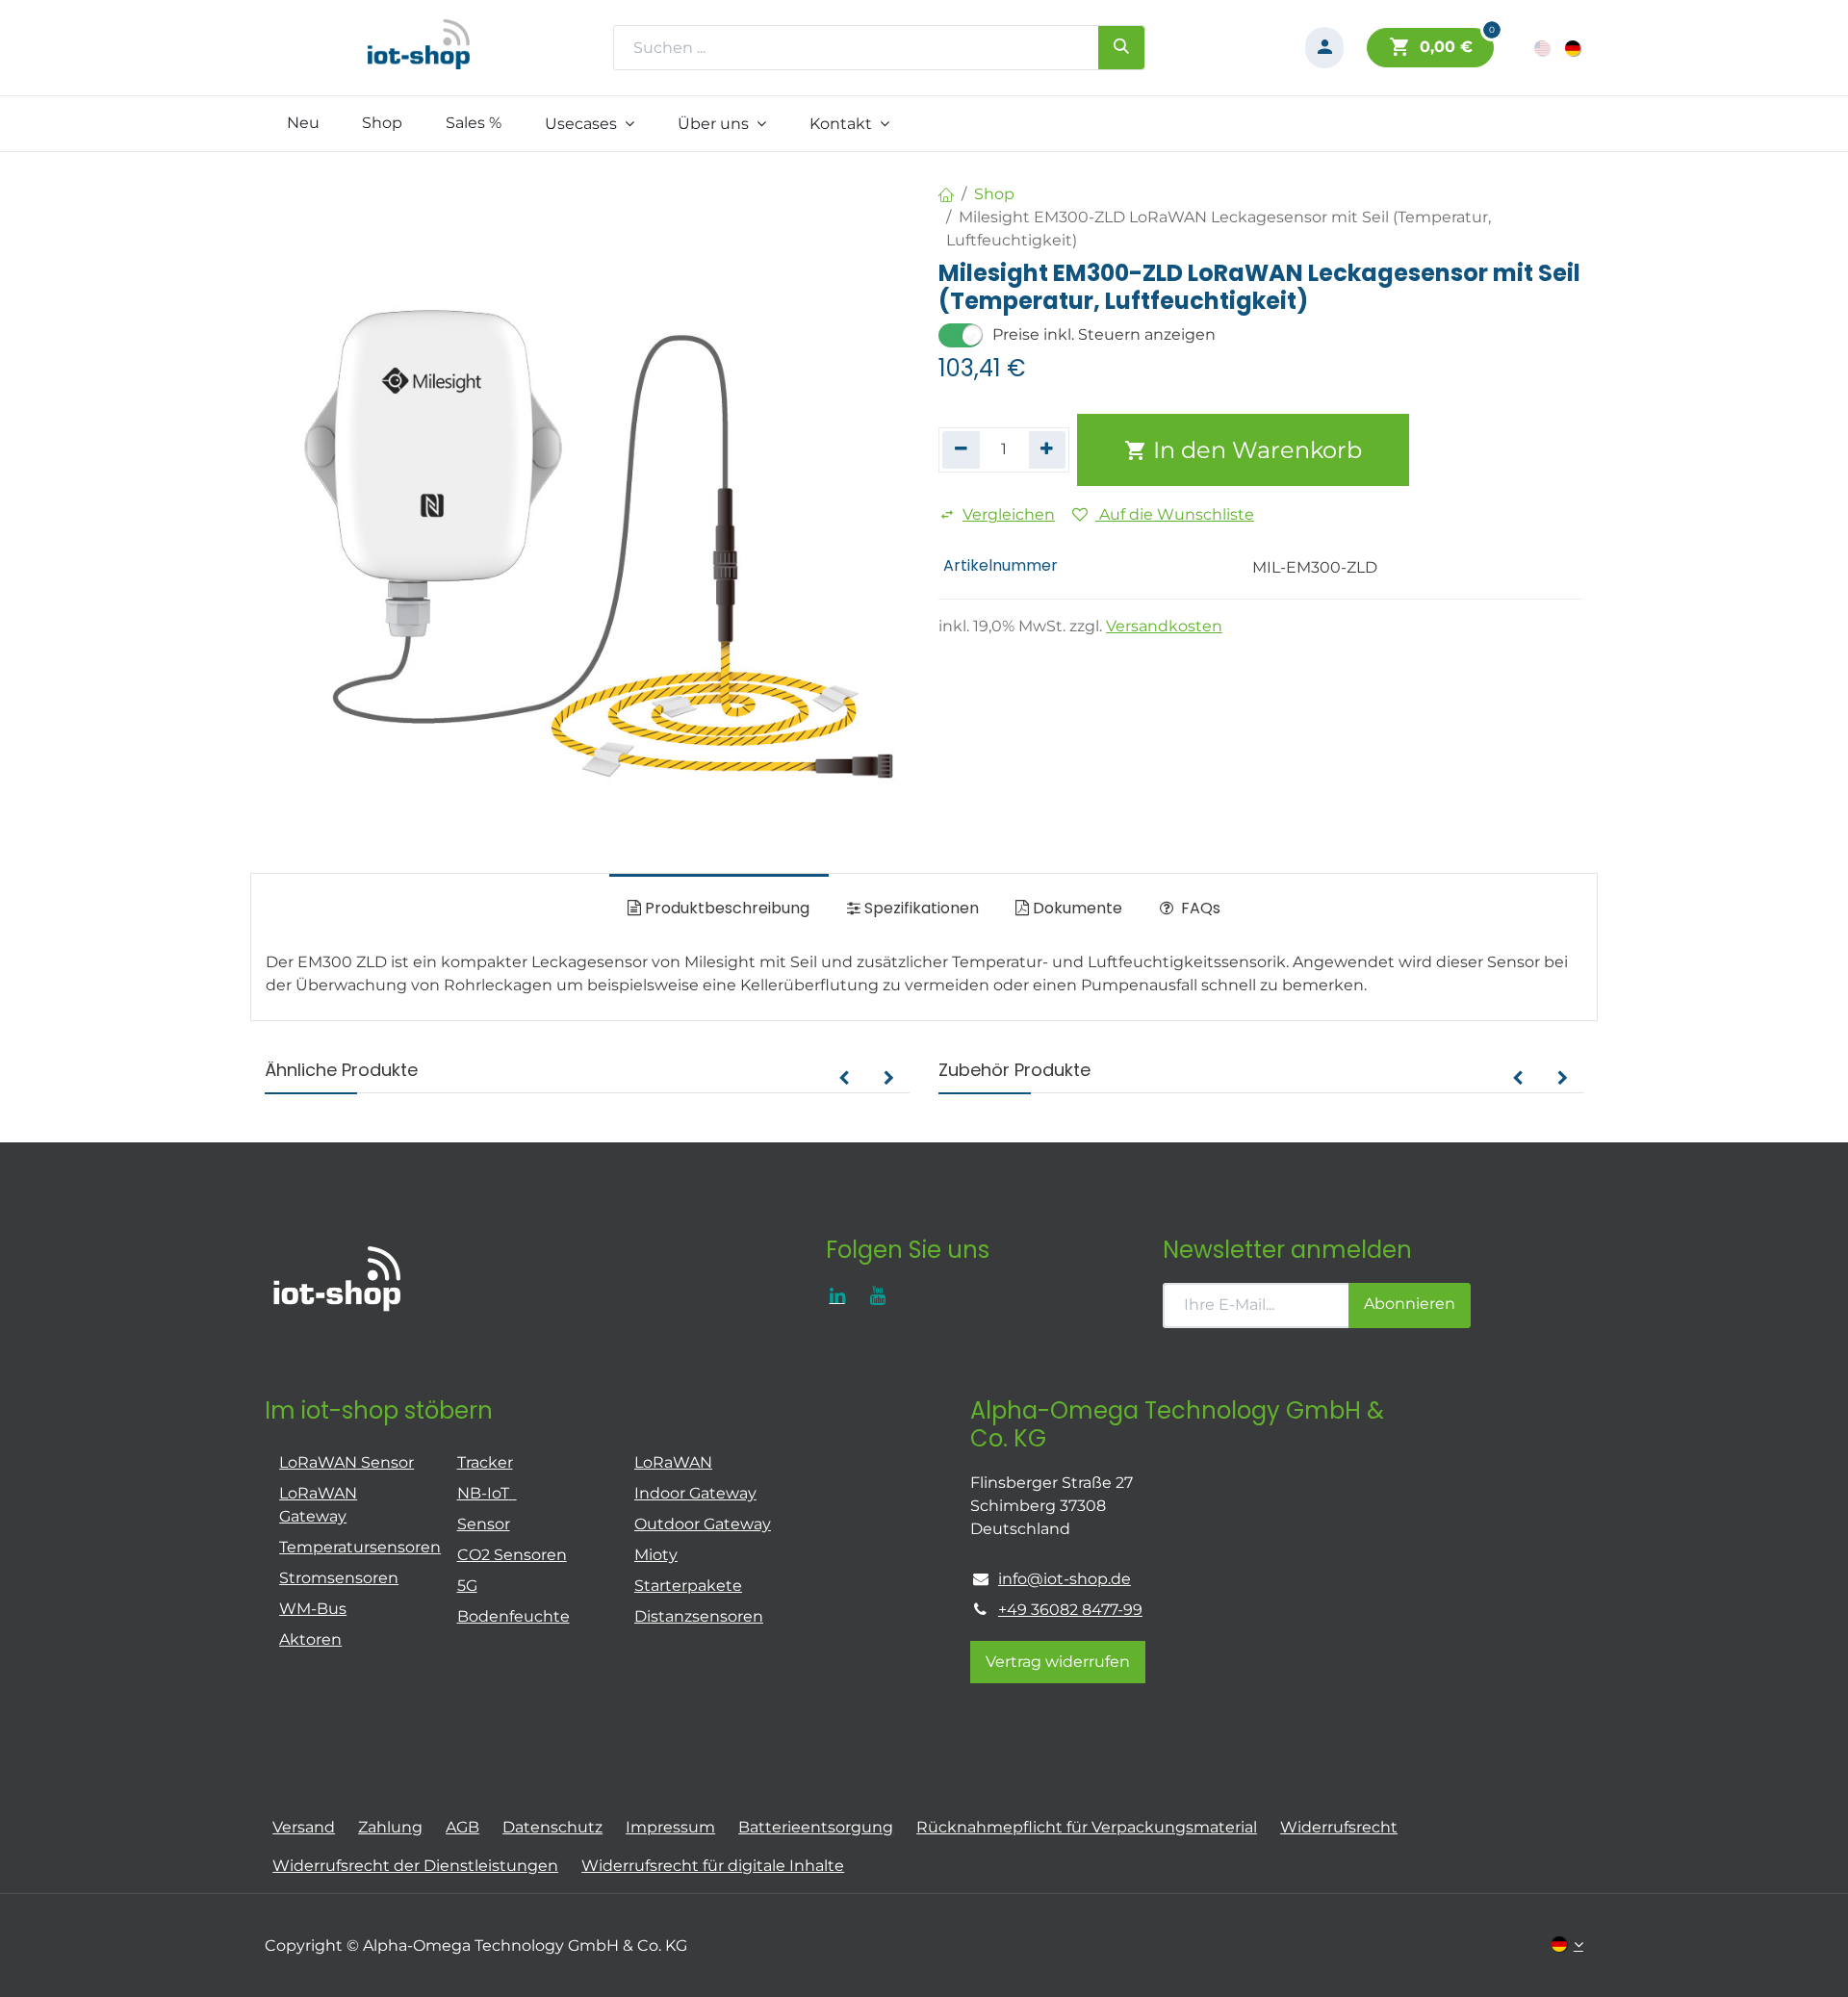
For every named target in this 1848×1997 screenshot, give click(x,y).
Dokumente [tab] (1076, 908)
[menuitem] (303, 123)
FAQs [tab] (1199, 908)
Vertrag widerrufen (1058, 1662)
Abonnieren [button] (1410, 1304)
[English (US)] (1543, 48)
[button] (844, 1079)
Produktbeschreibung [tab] (725, 908)
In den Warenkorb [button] (1255, 450)
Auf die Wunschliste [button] (1175, 514)
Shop (994, 194)
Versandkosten (1164, 626)
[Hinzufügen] (1048, 449)
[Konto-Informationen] (1324, 48)
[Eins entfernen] (961, 449)
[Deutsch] (1574, 48)
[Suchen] (1121, 47)
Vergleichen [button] (1009, 514)
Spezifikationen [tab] (920, 908)
